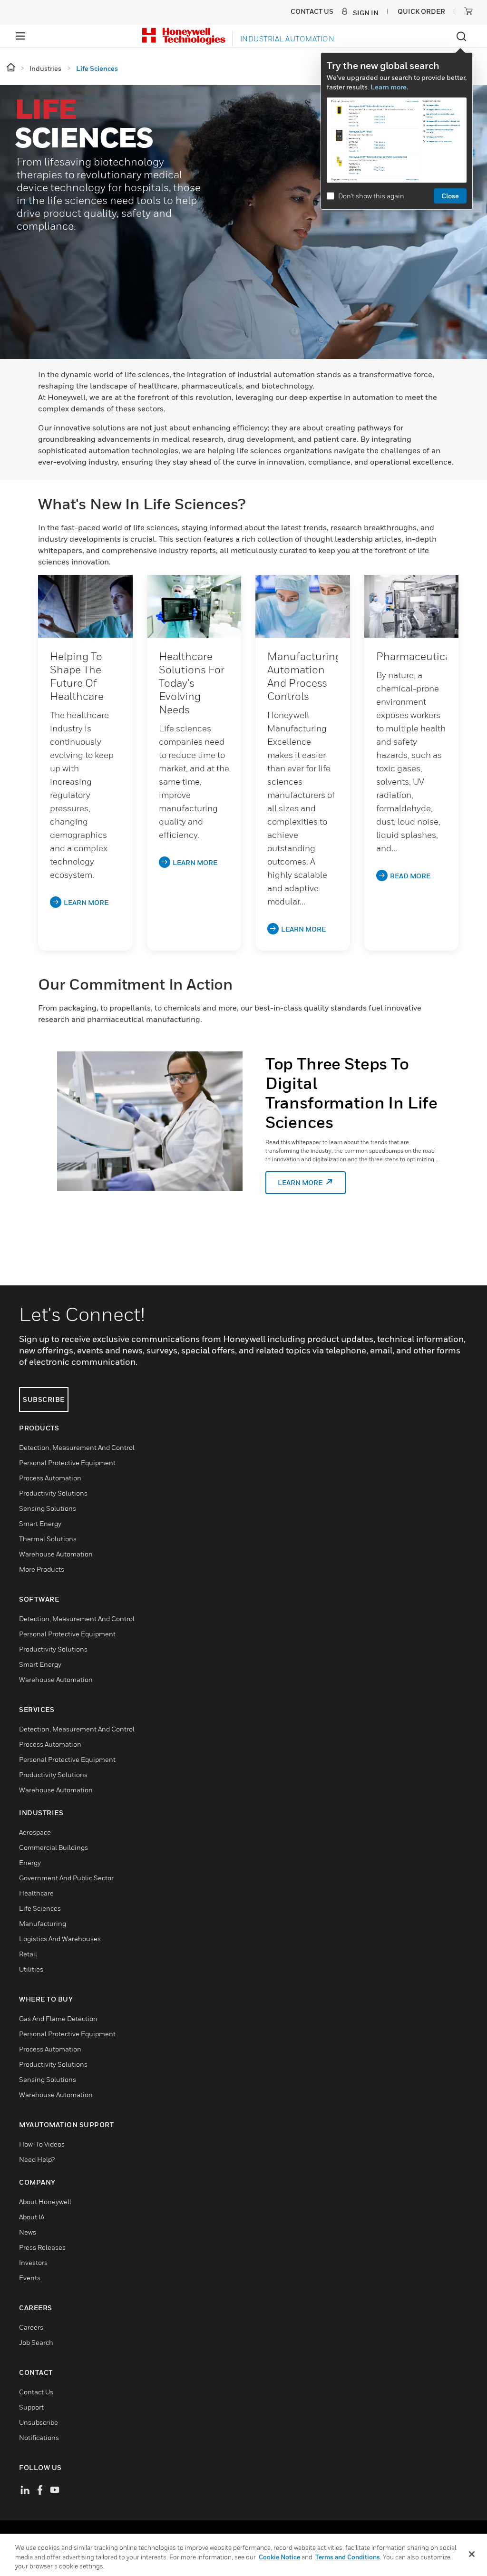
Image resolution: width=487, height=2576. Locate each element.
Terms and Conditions (348, 2557)
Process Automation (50, 1478)
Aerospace (35, 1832)
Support (31, 2407)
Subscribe (44, 1399)
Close (450, 196)
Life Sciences (40, 1908)
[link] (85, 606)
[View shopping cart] (468, 11)
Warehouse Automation (56, 1554)
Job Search (36, 2342)
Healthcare (36, 1893)
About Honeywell (45, 2202)
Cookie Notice (279, 2557)
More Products (42, 1569)
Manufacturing (43, 1923)
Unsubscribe (39, 2422)
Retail (28, 1954)
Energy (30, 1862)
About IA (32, 2217)
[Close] (472, 2554)
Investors (33, 2262)
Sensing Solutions (48, 1508)
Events (30, 2278)
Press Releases (42, 2247)
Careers (31, 2327)
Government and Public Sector (66, 1878)
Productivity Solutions (53, 1493)
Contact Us (36, 2392)
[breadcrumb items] (12, 68)
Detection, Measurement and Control (77, 1447)
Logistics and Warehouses (60, 1939)
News (28, 2232)
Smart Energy (40, 1523)
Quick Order (421, 11)
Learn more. (389, 87)
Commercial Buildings (54, 1847)
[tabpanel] (248, 1142)
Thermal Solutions (48, 1539)
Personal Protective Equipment (67, 1463)
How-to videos (42, 2144)
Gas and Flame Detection (58, 2018)
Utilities (31, 1969)
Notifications (39, 2437)
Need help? (37, 2159)
